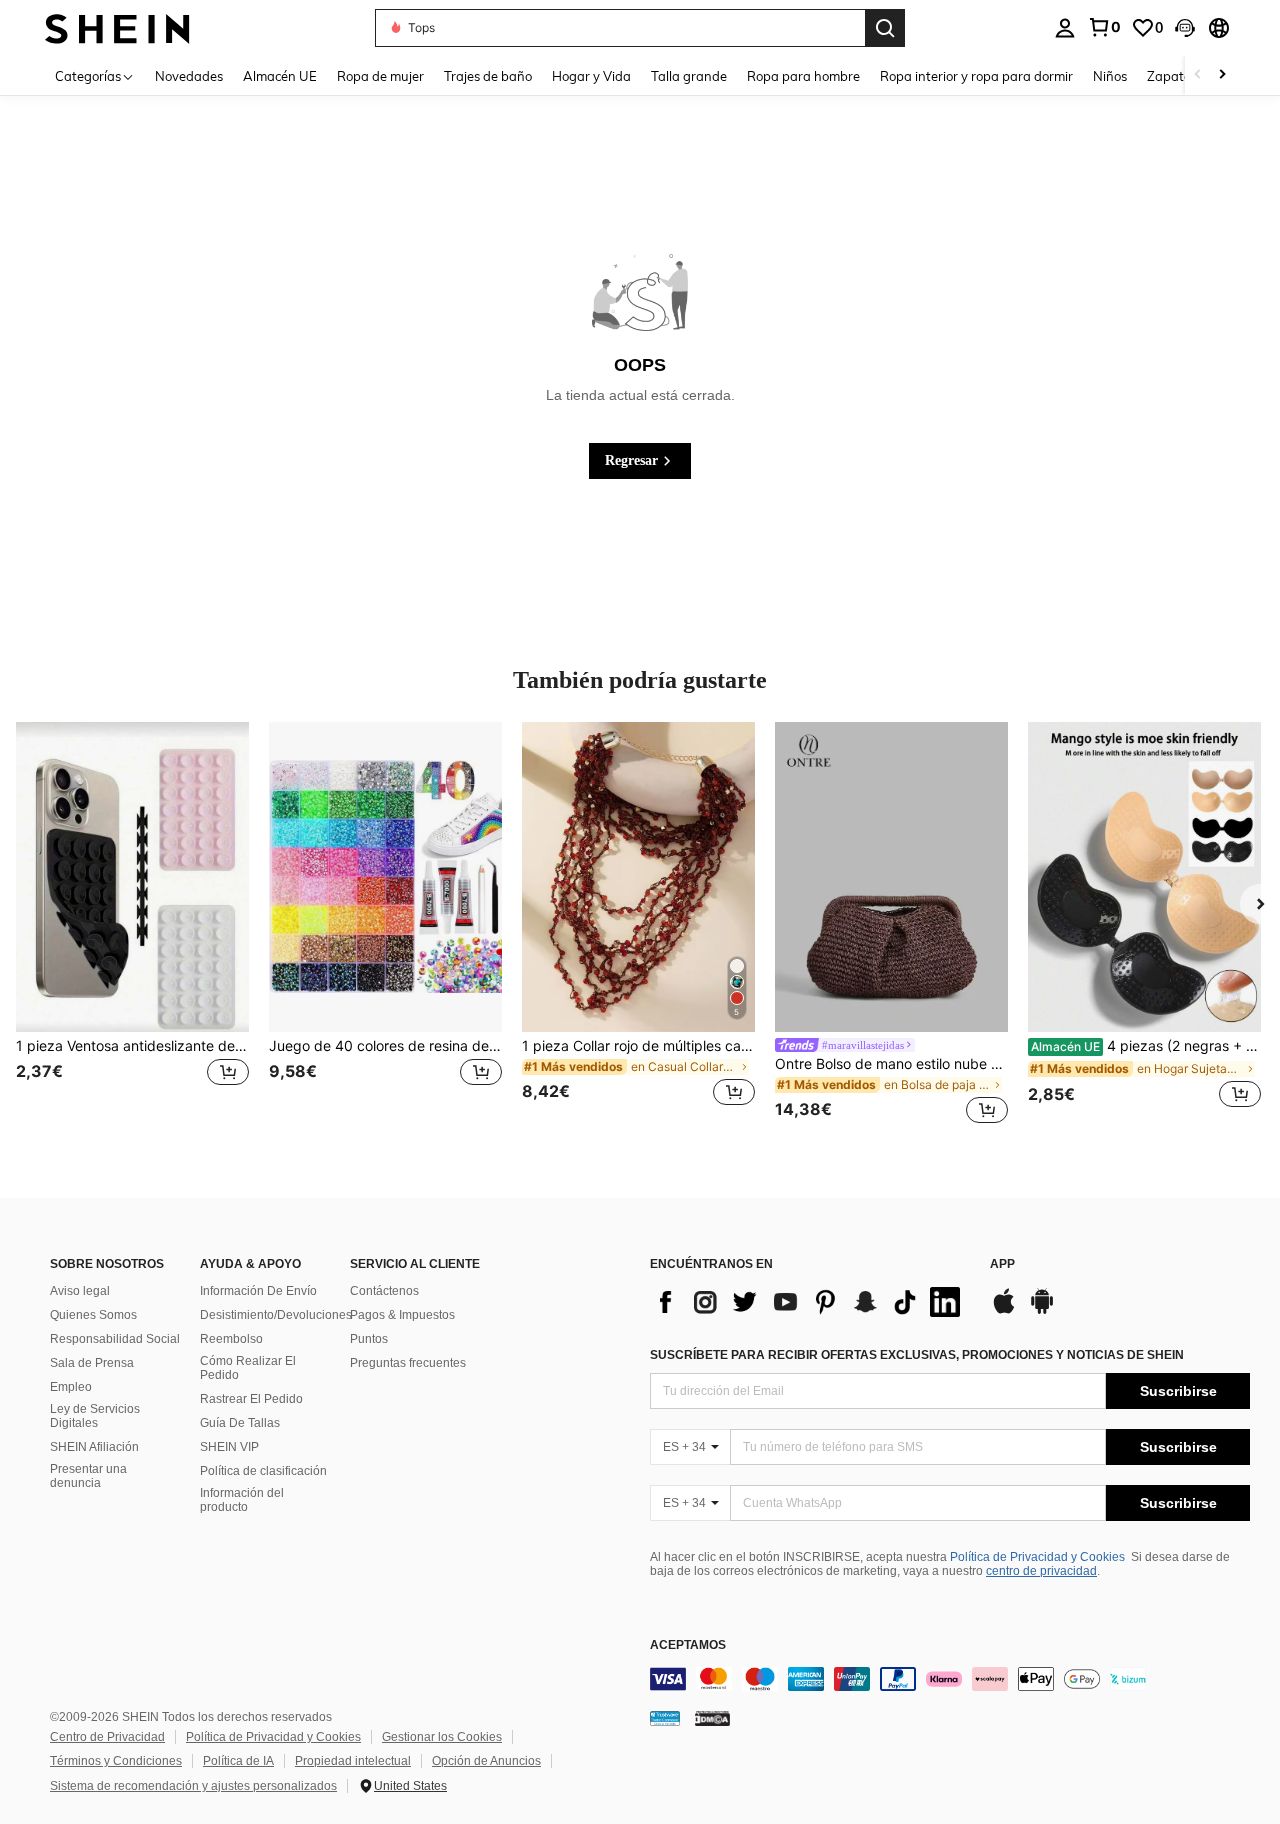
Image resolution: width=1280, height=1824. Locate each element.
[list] (810, 1302)
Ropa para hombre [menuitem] (803, 76)
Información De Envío (258, 1291)
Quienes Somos (93, 1315)
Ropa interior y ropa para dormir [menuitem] (976, 76)
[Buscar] (885, 28)
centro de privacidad (1041, 1571)
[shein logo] (117, 27)
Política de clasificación (263, 1471)
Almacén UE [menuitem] (280, 76)
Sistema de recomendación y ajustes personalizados (193, 1786)
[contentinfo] (950, 1679)
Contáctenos (384, 1291)
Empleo (71, 1387)
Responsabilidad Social (115, 1339)
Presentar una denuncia (88, 1476)
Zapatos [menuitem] (1172, 76)
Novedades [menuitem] (189, 76)
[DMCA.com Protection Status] (712, 1718)
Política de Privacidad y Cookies (1037, 1557)
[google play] (1042, 1311)
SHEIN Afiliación (94, 1447)
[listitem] (132, 926)
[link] (1104, 27)
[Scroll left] (1198, 75)
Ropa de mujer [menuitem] (380, 76)
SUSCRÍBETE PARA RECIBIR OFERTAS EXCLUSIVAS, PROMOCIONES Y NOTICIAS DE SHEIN (917, 1355)
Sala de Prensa (92, 1363)
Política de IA (238, 1761)
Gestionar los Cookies (442, 1737)
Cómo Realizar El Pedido (248, 1368)
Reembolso (231, 1339)
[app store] (1004, 1311)
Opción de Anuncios (486, 1761)
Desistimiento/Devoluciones (276, 1315)
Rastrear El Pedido (251, 1399)
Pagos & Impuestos (402, 1315)
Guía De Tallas (240, 1423)
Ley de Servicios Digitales (95, 1416)
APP (1002, 1264)
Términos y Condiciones (116, 1761)
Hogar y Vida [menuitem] (591, 76)
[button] (1185, 28)
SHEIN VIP (229, 1447)
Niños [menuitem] (1110, 76)
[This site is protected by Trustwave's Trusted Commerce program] (665, 1718)
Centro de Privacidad (107, 1737)
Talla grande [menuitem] (689, 76)
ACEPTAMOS (688, 1645)
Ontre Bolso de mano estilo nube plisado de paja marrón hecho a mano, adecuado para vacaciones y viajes (891, 1064)
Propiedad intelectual (353, 1761)
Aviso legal (80, 1291)
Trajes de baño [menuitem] (488, 76)
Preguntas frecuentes (408, 1363)
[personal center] (1065, 28)
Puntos (369, 1339)
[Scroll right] (1222, 75)
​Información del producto (242, 1500)
